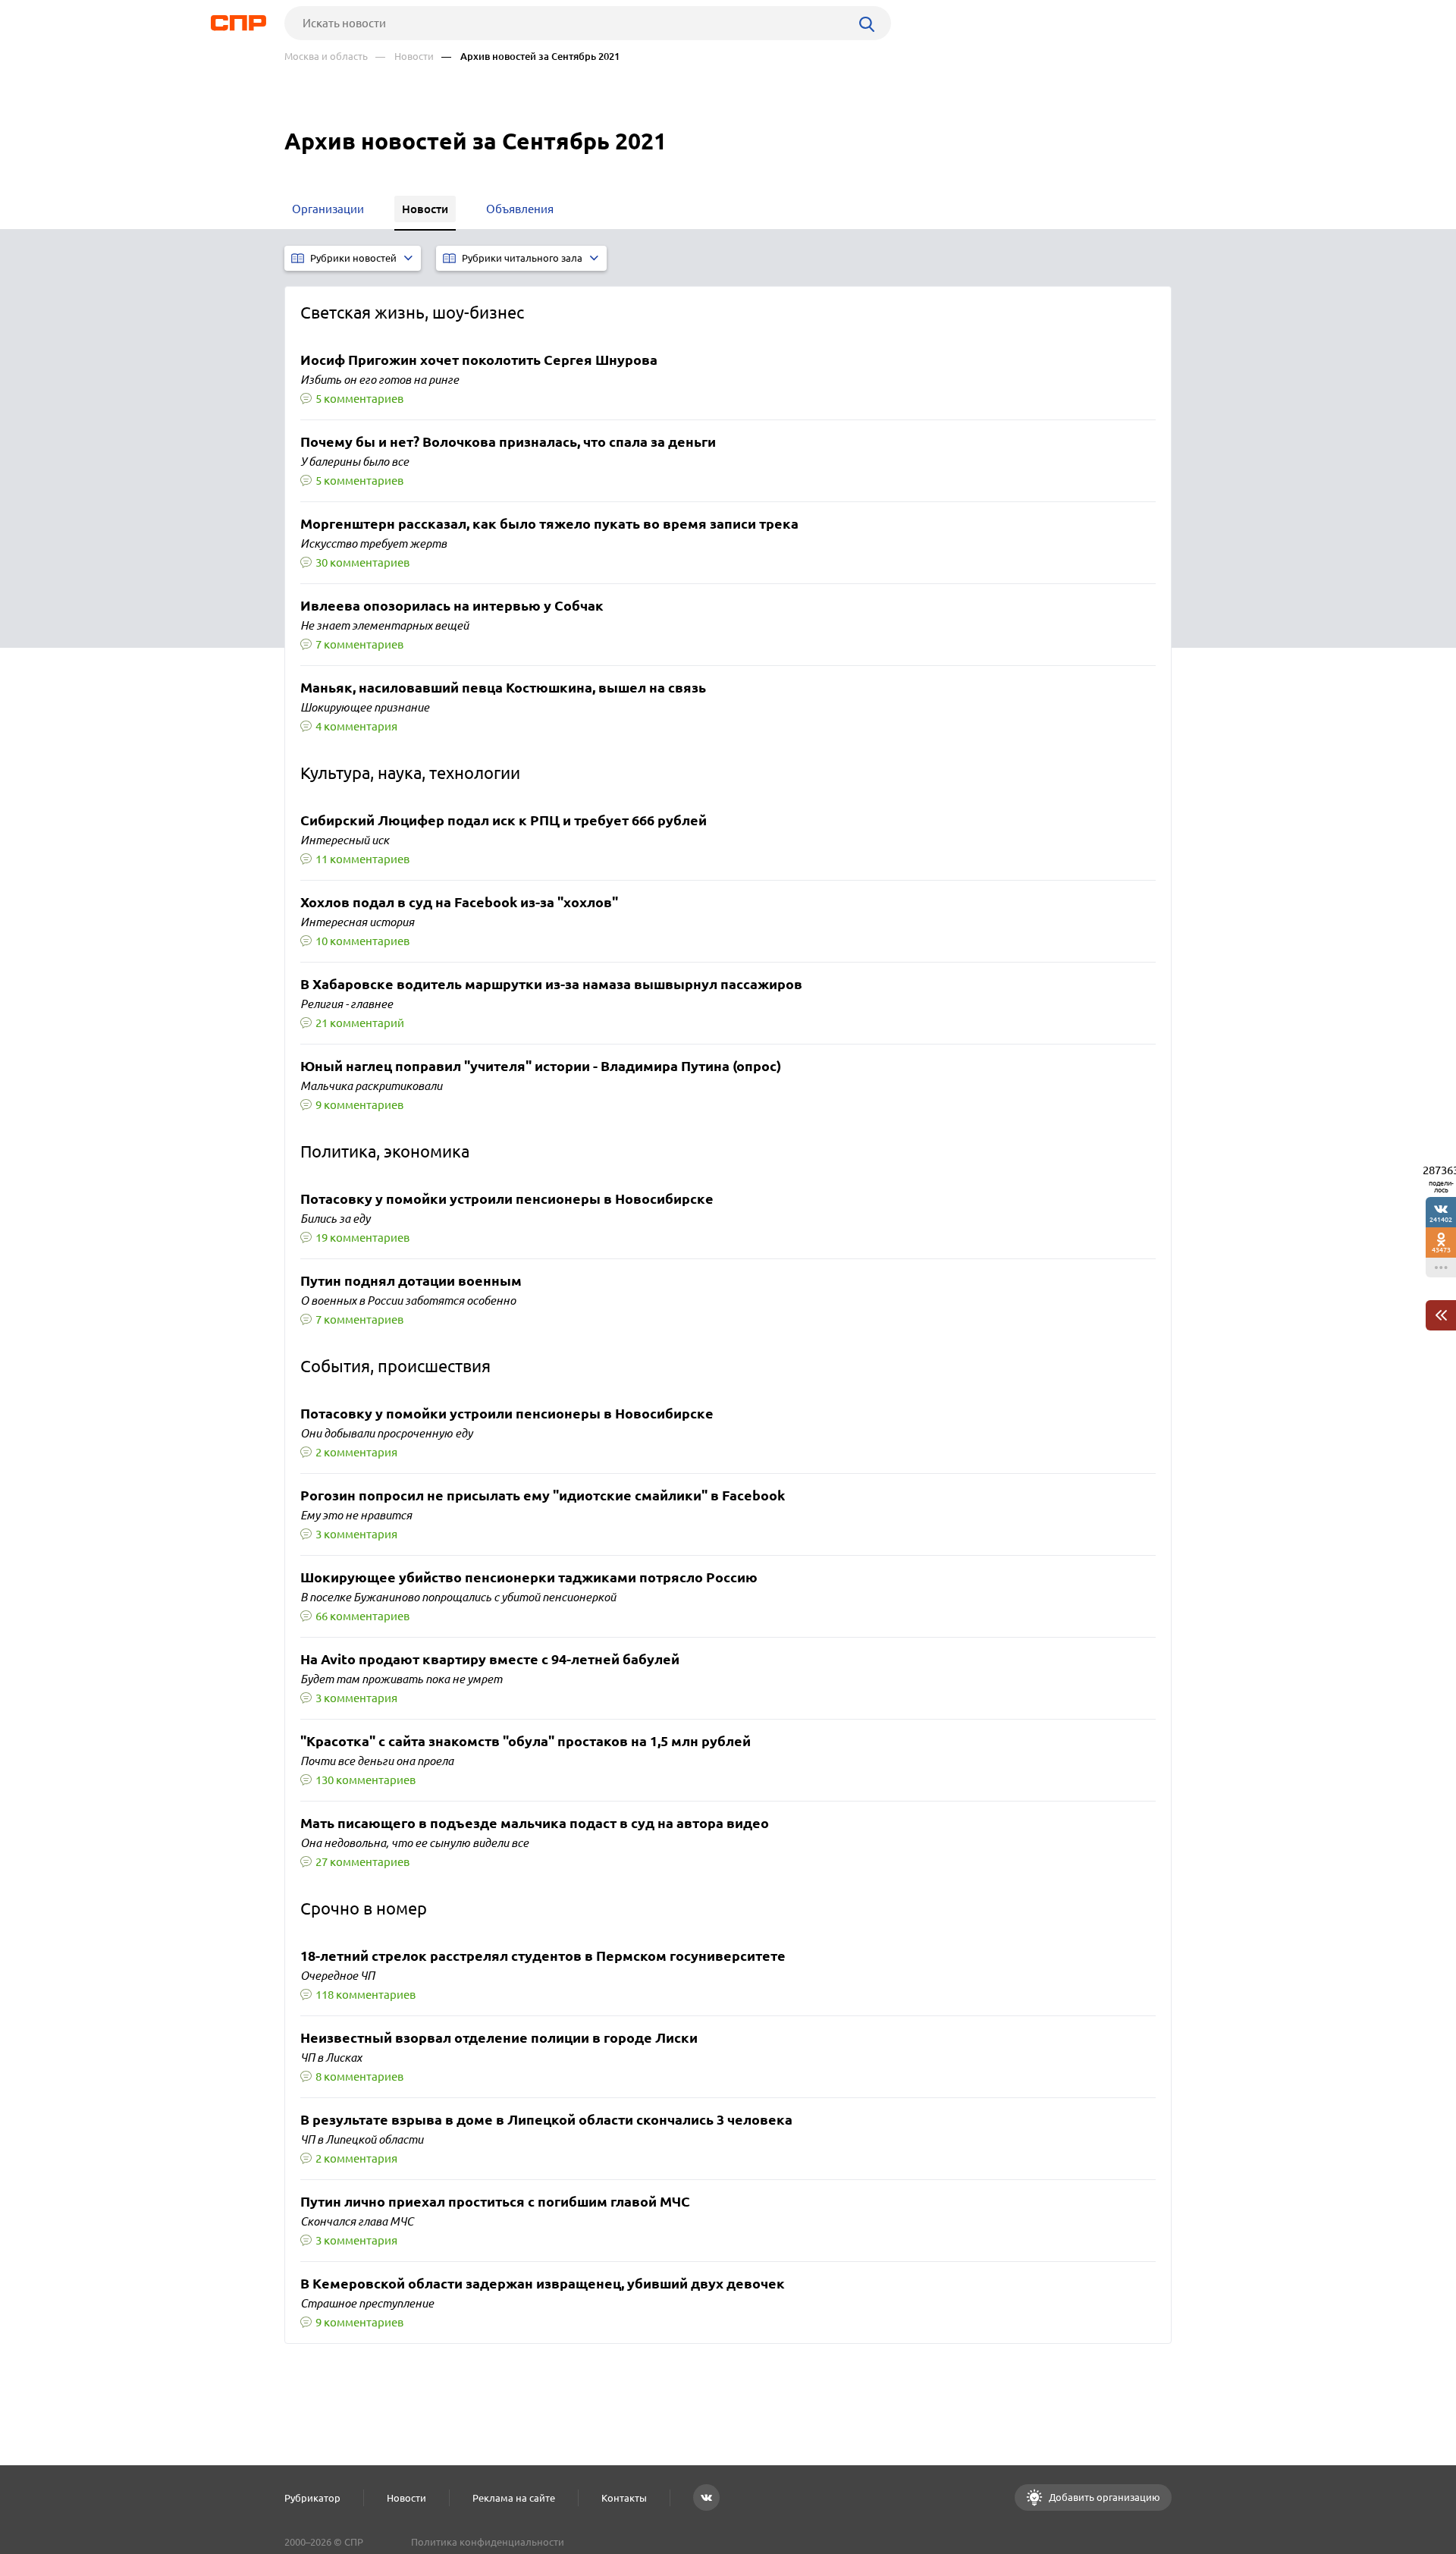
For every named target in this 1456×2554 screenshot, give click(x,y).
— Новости (405, 57)
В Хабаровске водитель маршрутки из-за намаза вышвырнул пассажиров (551, 985)
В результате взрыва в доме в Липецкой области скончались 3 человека (546, 2120)
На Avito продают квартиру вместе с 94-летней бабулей (490, 1660)
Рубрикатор (312, 2498)
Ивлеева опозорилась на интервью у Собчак (452, 606)
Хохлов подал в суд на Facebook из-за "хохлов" (459, 903)
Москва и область (326, 57)
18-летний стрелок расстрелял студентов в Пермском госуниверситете (543, 1956)
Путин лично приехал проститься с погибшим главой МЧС (495, 2202)
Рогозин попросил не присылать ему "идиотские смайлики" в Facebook (543, 1496)
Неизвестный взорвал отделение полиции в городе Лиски (499, 2038)
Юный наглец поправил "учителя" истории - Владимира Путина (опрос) (541, 1067)
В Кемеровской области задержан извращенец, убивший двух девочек (543, 2284)
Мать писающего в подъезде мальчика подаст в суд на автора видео (535, 1824)
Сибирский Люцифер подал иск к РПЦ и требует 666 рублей (504, 821)
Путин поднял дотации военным (411, 1281)
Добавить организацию (1103, 2497)
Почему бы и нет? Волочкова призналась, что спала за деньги (508, 442)
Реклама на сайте (514, 2498)
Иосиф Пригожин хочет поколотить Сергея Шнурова (479, 360)
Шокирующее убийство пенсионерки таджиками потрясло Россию (529, 1578)
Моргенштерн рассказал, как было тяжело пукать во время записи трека (549, 524)
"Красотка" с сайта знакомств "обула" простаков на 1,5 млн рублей (526, 1742)
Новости (406, 2498)
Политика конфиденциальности (488, 2542)
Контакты (624, 2498)
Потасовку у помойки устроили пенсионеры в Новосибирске (507, 1199)
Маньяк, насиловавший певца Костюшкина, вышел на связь (503, 688)
